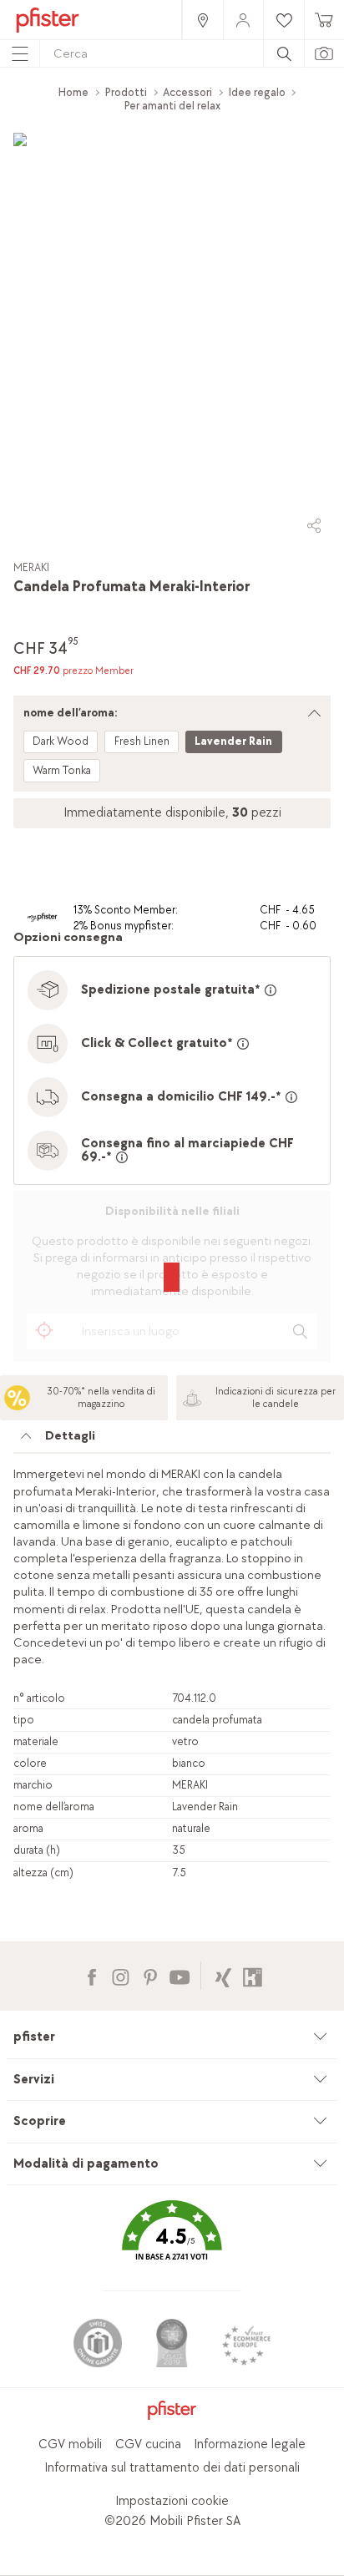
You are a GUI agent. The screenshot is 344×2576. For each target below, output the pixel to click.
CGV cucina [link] (148, 2444)
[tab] (172, 1440)
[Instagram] (121, 1975)
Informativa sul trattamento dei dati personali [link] (172, 2468)
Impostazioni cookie (172, 2501)
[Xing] (223, 1975)
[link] (202, 20)
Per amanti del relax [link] (172, 106)
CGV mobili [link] (70, 2444)
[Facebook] (91, 1975)
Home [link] (73, 92)
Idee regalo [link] (257, 92)
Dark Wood (61, 741)
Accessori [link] (187, 92)
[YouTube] (179, 1975)
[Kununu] (253, 1975)
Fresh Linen (142, 741)
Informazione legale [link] (250, 2444)
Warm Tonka (62, 770)
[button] (172, 2242)
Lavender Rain (233, 741)
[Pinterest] (150, 1975)
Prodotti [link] (126, 92)
